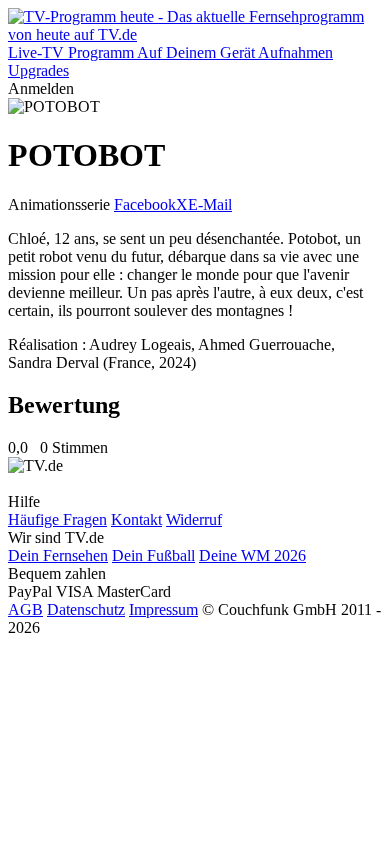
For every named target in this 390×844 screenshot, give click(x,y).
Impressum (163, 609)
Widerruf (194, 519)
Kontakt (136, 519)
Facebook (145, 204)
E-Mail (210, 204)
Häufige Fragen (57, 519)
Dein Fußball (153, 555)
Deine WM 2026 (252, 555)
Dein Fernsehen (58, 555)
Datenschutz (86, 609)
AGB (25, 609)
